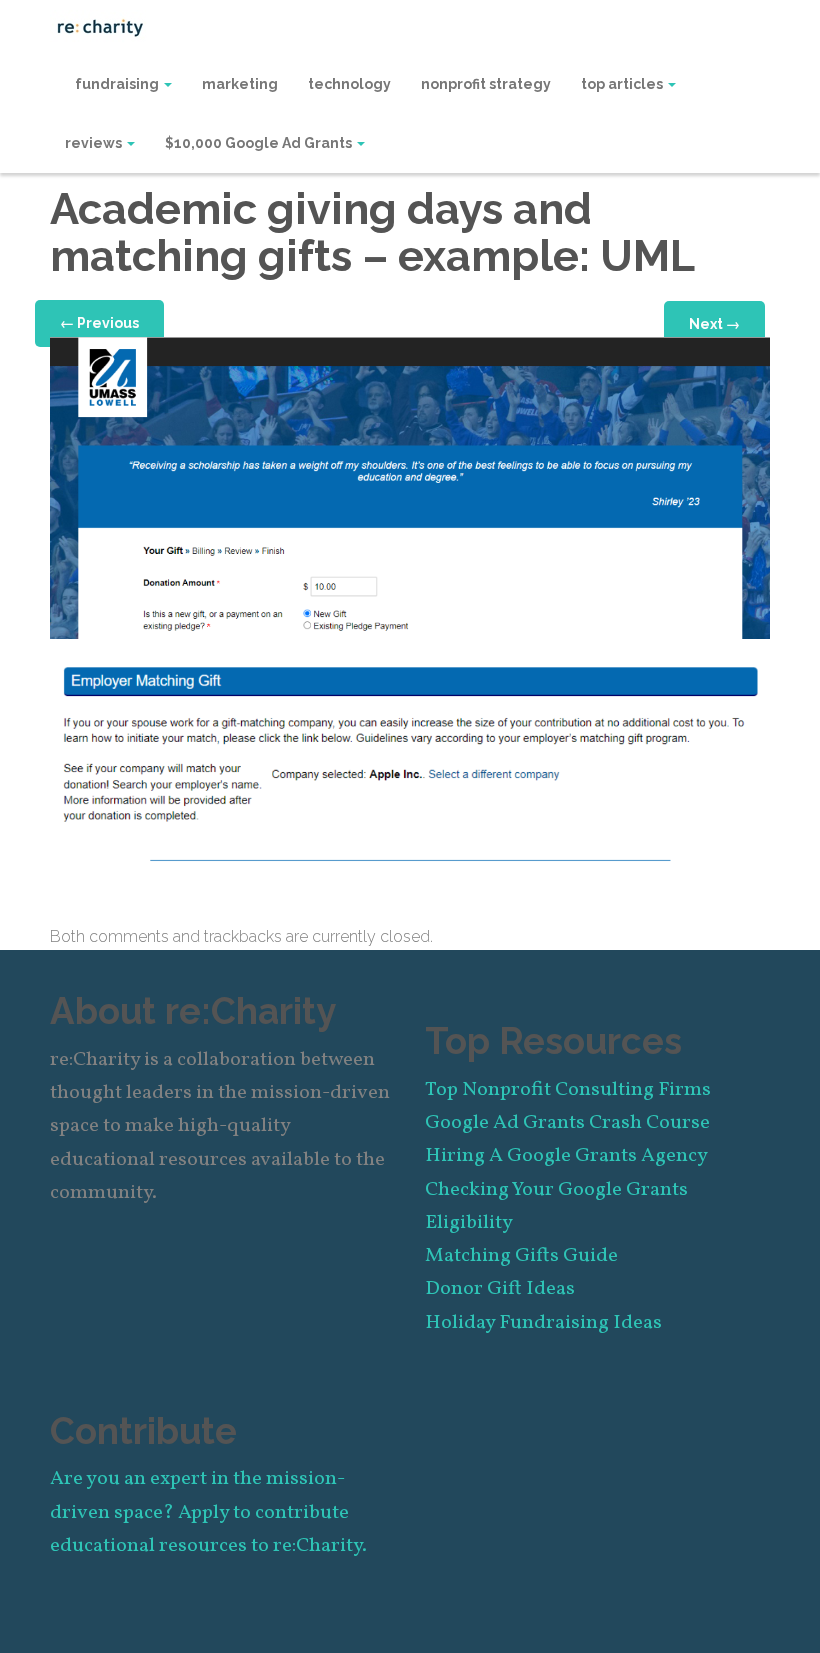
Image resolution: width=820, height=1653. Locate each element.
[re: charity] (100, 26)
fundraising (118, 84)
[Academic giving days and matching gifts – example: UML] (410, 614)
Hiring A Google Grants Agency (566, 1156)
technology (349, 84)
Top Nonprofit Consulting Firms (568, 1090)
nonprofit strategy (486, 84)
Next (714, 324)
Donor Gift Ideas (500, 1289)
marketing (240, 84)
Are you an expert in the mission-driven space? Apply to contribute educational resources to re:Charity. (208, 1512)
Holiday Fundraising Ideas (543, 1323)
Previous (99, 323)
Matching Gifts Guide (521, 1256)
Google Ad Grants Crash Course (567, 1123)
